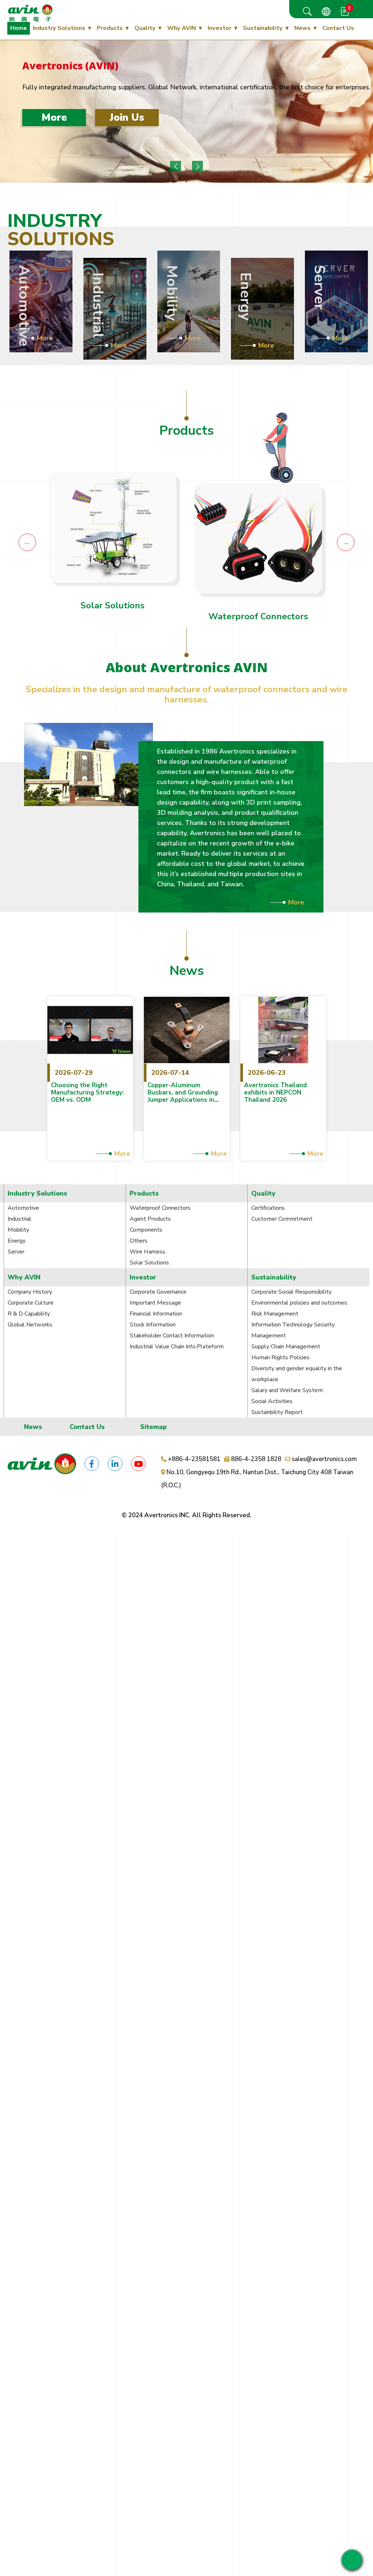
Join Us (127, 117)
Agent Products (150, 1219)
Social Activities (272, 1401)
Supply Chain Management (286, 1347)
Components (146, 1230)
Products (110, 28)
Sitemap (154, 1427)
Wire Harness (148, 1252)
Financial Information (156, 1314)
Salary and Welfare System (287, 1390)
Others (139, 1241)
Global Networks (30, 1325)
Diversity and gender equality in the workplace (297, 1374)
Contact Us (338, 28)
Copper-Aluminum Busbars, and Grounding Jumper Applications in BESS (183, 1093)
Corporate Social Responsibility (291, 1292)
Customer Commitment (282, 1219)
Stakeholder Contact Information (172, 1336)
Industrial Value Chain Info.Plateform (177, 1347)
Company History (30, 1292)
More (54, 117)
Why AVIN (182, 28)
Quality (145, 28)
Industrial (19, 1219)
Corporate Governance (158, 1292)
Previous (176, 166)
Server (16, 1252)
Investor (219, 28)
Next (197, 166)
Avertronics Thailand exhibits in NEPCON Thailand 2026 (275, 1093)
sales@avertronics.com (324, 1459)
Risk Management (275, 1314)
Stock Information (153, 1325)
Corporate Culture (31, 1303)
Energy (17, 1241)
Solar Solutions (113, 605)
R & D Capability (29, 1314)
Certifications (268, 1208)
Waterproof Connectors (258, 616)
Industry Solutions (59, 28)
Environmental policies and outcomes (299, 1303)
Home (19, 28)
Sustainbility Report (277, 1412)
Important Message (155, 1303)
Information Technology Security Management (293, 1330)
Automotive (23, 1208)
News (303, 28)
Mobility (18, 1230)
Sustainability (263, 28)
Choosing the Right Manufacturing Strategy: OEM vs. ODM (87, 1093)
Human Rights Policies (280, 1357)
